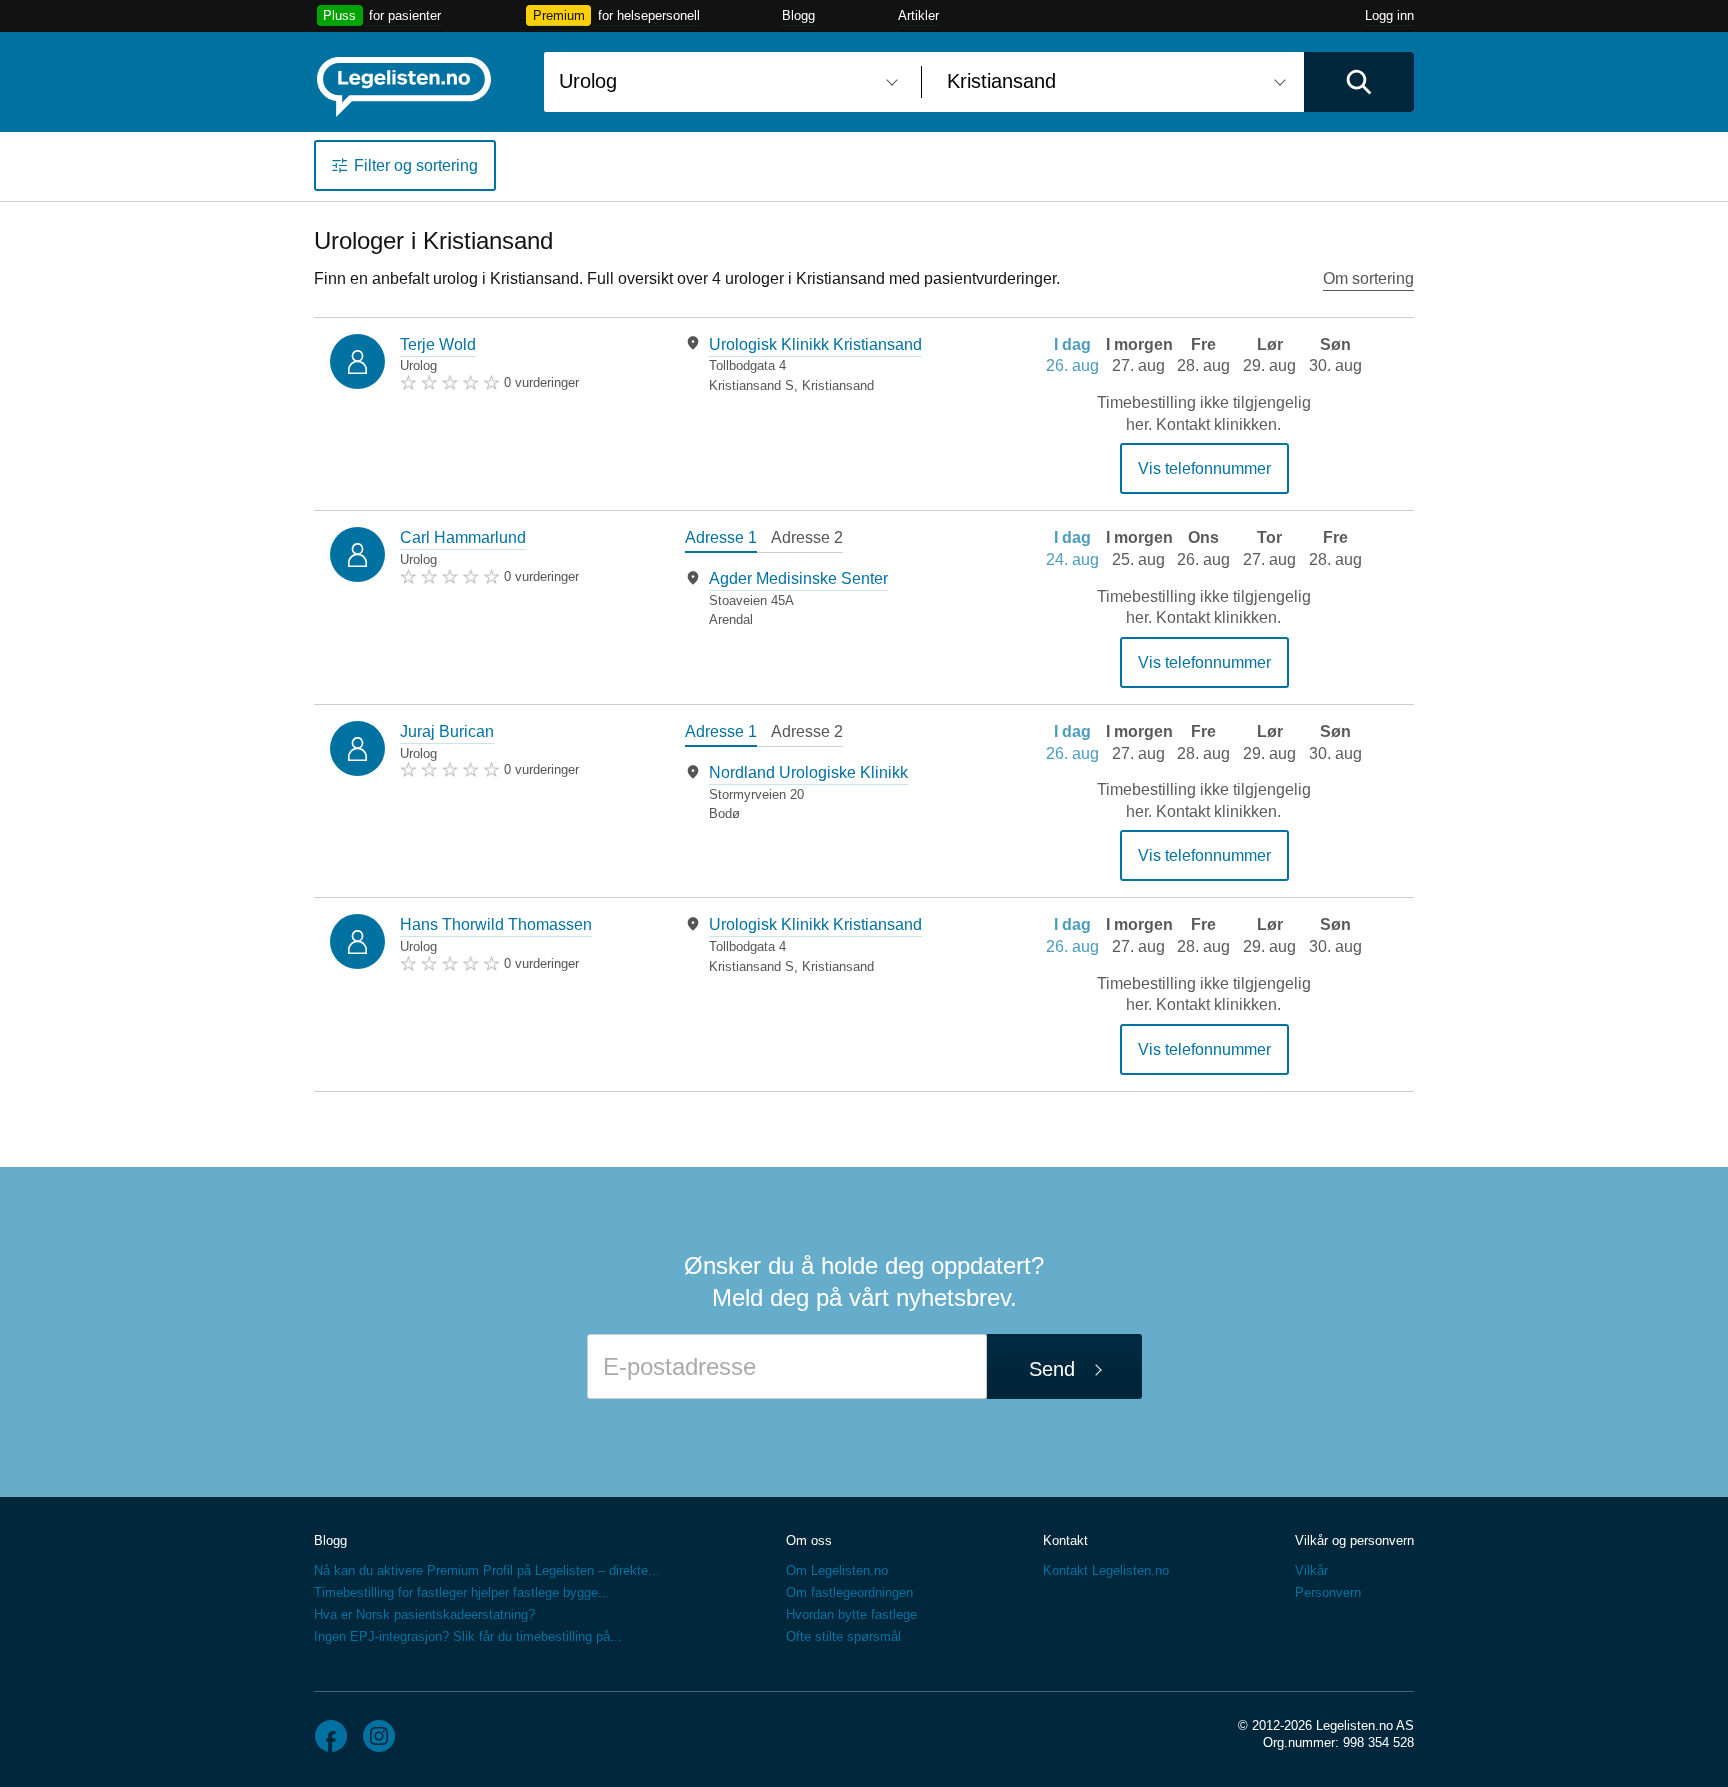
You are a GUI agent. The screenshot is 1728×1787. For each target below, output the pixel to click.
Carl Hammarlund (463, 537)
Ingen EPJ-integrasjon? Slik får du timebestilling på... (468, 1636)
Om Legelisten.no (837, 1570)
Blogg (798, 15)
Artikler (918, 15)
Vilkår (1311, 1570)
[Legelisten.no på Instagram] (379, 1736)
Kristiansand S (751, 385)
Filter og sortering (416, 165)
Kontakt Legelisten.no (1106, 1570)
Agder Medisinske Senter (798, 578)
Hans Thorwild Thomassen (496, 924)
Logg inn (1389, 15)
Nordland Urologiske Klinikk (808, 772)
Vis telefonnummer (1204, 468)
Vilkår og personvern (1354, 1540)
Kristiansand (838, 385)
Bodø (724, 813)
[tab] (721, 540)
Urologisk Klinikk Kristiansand (815, 344)
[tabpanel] (831, 364)
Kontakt (1065, 1540)
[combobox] (725, 82)
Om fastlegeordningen (849, 1592)
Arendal (731, 619)
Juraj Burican (447, 731)
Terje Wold (438, 344)
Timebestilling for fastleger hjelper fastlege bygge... (462, 1592)
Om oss (809, 1540)
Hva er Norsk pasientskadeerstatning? (424, 1614)
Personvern (1328, 1592)
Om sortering (1368, 278)
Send (1052, 1369)
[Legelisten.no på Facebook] (331, 1736)
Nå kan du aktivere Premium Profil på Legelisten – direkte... (487, 1570)
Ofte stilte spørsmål (843, 1636)
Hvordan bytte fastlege (851, 1614)
